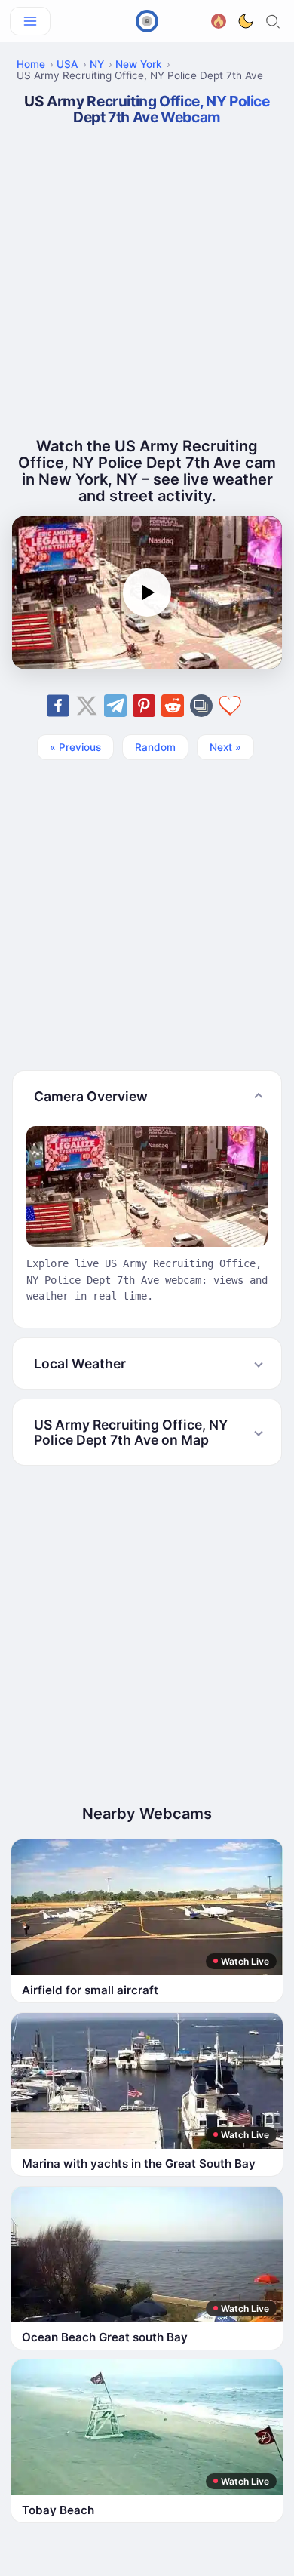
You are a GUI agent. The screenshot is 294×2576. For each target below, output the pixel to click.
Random (155, 747)
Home (31, 64)
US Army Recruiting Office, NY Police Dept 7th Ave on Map (131, 1432)
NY (97, 64)
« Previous (75, 747)
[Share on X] (87, 706)
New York (139, 64)
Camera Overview (91, 1096)
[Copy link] (201, 706)
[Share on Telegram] (115, 706)
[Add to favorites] (230, 706)
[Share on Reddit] (173, 706)
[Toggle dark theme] (246, 21)
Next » (225, 747)
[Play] (147, 592)
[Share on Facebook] (58, 706)
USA (67, 64)
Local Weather (80, 1363)
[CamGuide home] (147, 21)
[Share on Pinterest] (144, 706)
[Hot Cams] (219, 19)
